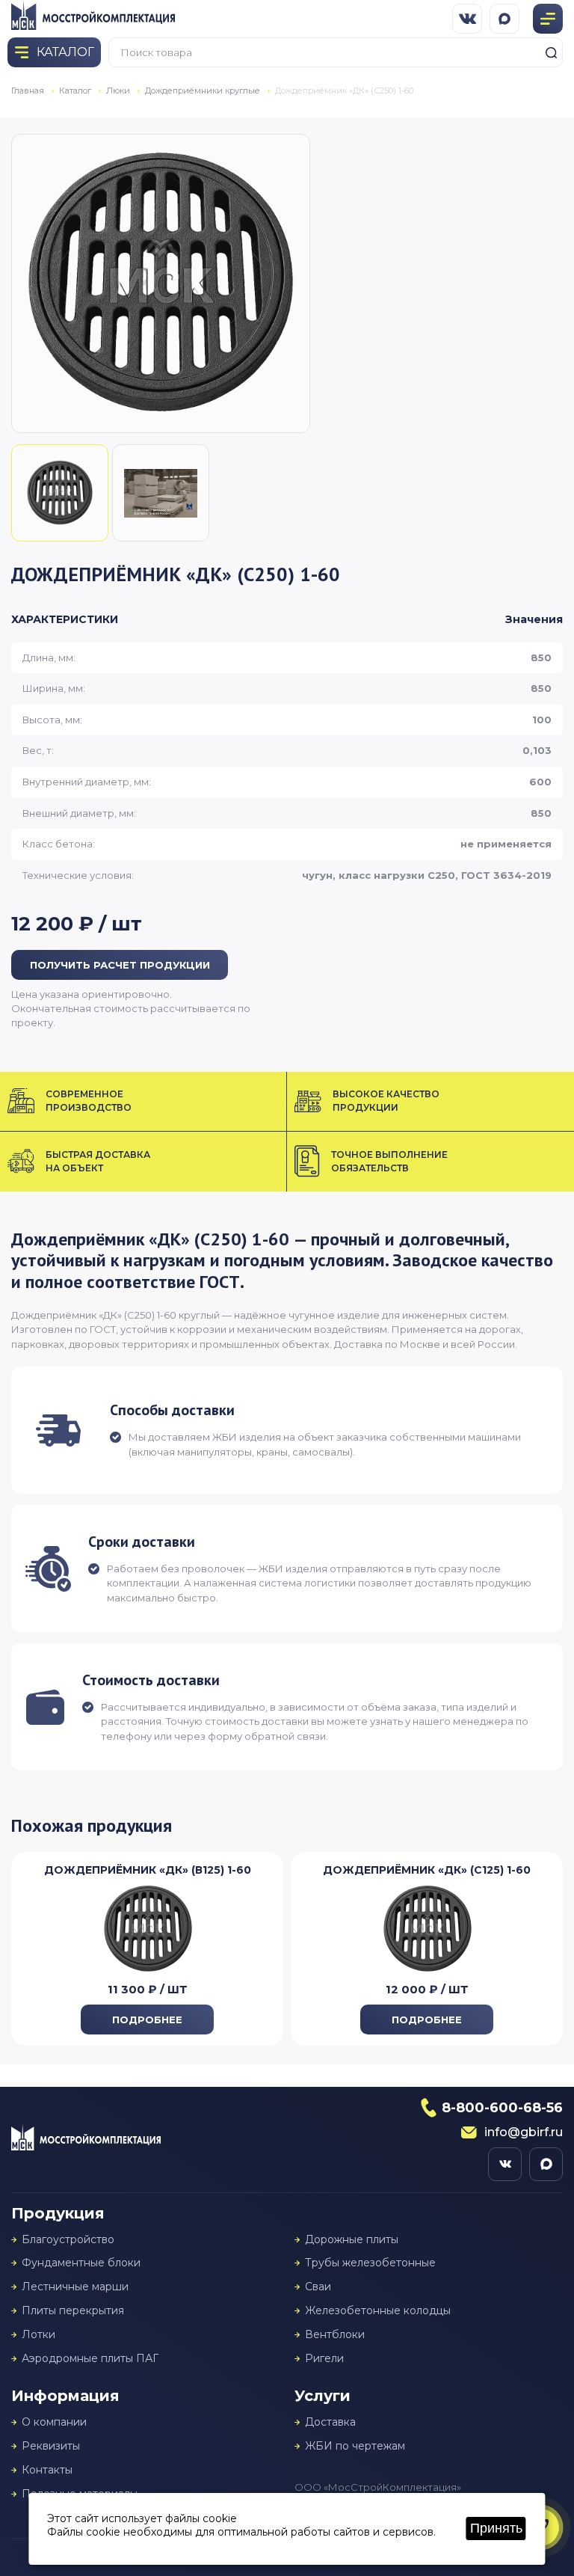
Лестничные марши (75, 2287)
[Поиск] (551, 52)
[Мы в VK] (467, 19)
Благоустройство (68, 2240)
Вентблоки (335, 2335)
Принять (496, 2528)
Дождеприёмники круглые (203, 91)
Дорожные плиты (352, 2240)
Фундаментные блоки (81, 2263)
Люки (118, 91)
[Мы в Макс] (504, 19)
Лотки (38, 2335)
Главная (28, 91)
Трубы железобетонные (370, 2263)
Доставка (330, 2422)
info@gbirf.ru (524, 2132)
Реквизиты (51, 2446)
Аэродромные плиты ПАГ (90, 2359)
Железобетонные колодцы (378, 2311)
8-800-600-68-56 (502, 2108)
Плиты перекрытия (73, 2311)
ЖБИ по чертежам (355, 2446)
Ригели (324, 2359)
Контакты (47, 2470)
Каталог (75, 91)
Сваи (318, 2287)
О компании (54, 2422)
